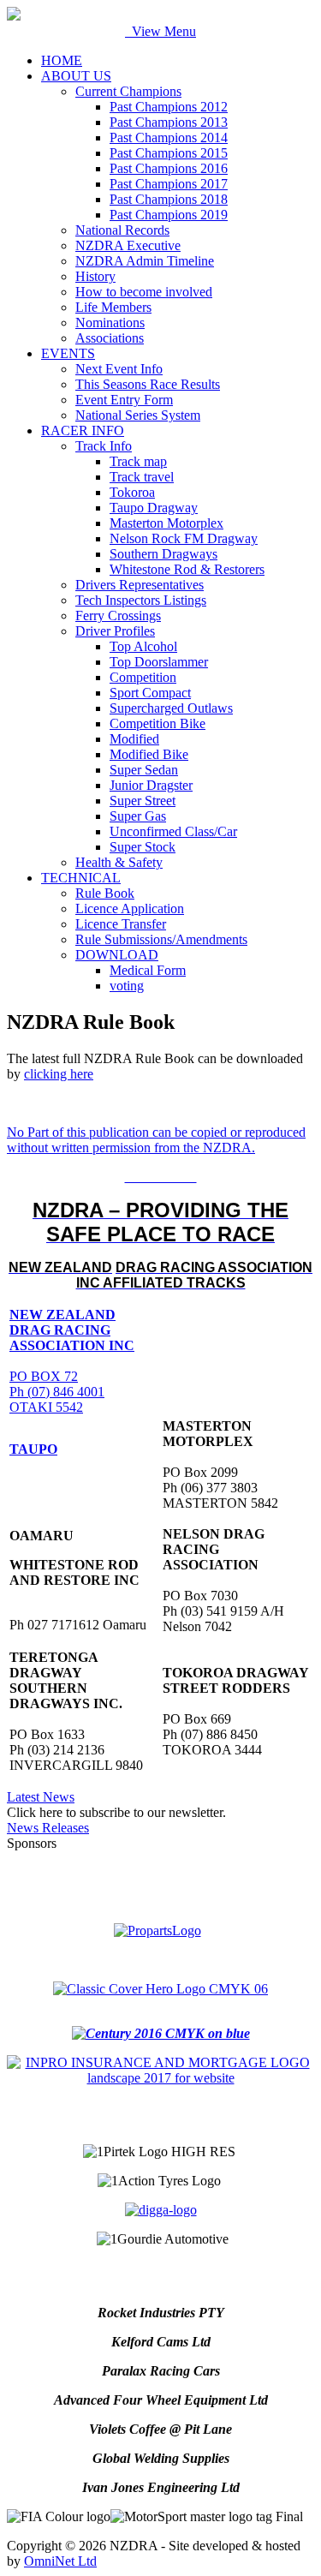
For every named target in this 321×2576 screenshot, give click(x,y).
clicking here (59, 1074)
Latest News (41, 1797)
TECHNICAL (81, 878)
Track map (138, 461)
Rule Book (105, 893)
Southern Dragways (163, 554)
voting (127, 986)
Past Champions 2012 (169, 107)
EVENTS (68, 353)
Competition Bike (158, 723)
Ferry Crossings (118, 616)
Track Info (104, 446)
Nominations (110, 323)
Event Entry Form (124, 400)
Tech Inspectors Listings (141, 600)
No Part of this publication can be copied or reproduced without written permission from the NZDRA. (156, 1140)
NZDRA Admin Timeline (145, 261)
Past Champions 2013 (169, 122)
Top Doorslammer (159, 662)
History (95, 276)
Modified (134, 739)
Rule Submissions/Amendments (161, 939)
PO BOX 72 (44, 1376)
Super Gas (138, 816)
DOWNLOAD (117, 955)
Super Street (143, 801)
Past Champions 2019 (169, 215)
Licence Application (130, 908)
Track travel (142, 477)
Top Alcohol (143, 646)
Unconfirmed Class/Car (173, 831)
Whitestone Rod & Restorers (187, 569)
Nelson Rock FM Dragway (184, 538)
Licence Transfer (121, 924)
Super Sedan (144, 770)
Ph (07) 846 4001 (57, 1392)
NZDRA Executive (128, 245)
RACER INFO (83, 430)
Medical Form (148, 970)
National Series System (138, 415)
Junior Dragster (151, 785)
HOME (62, 60)
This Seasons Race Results (148, 384)
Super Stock (143, 847)
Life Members (113, 307)
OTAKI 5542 (46, 1407)
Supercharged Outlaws (171, 708)
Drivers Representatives (140, 585)
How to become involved (144, 292)
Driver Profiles (115, 631)
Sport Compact (150, 693)
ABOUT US (76, 76)
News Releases (48, 1828)
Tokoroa (132, 492)
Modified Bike (149, 754)
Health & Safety (119, 862)
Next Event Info (119, 369)
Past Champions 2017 (169, 184)
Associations (110, 338)
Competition (143, 677)
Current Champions (128, 91)
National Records (122, 230)
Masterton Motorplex (166, 523)
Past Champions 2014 (169, 137)
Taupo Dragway (154, 508)
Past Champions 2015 (169, 153)
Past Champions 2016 (169, 168)
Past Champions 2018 (169, 199)
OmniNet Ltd (60, 2561)
